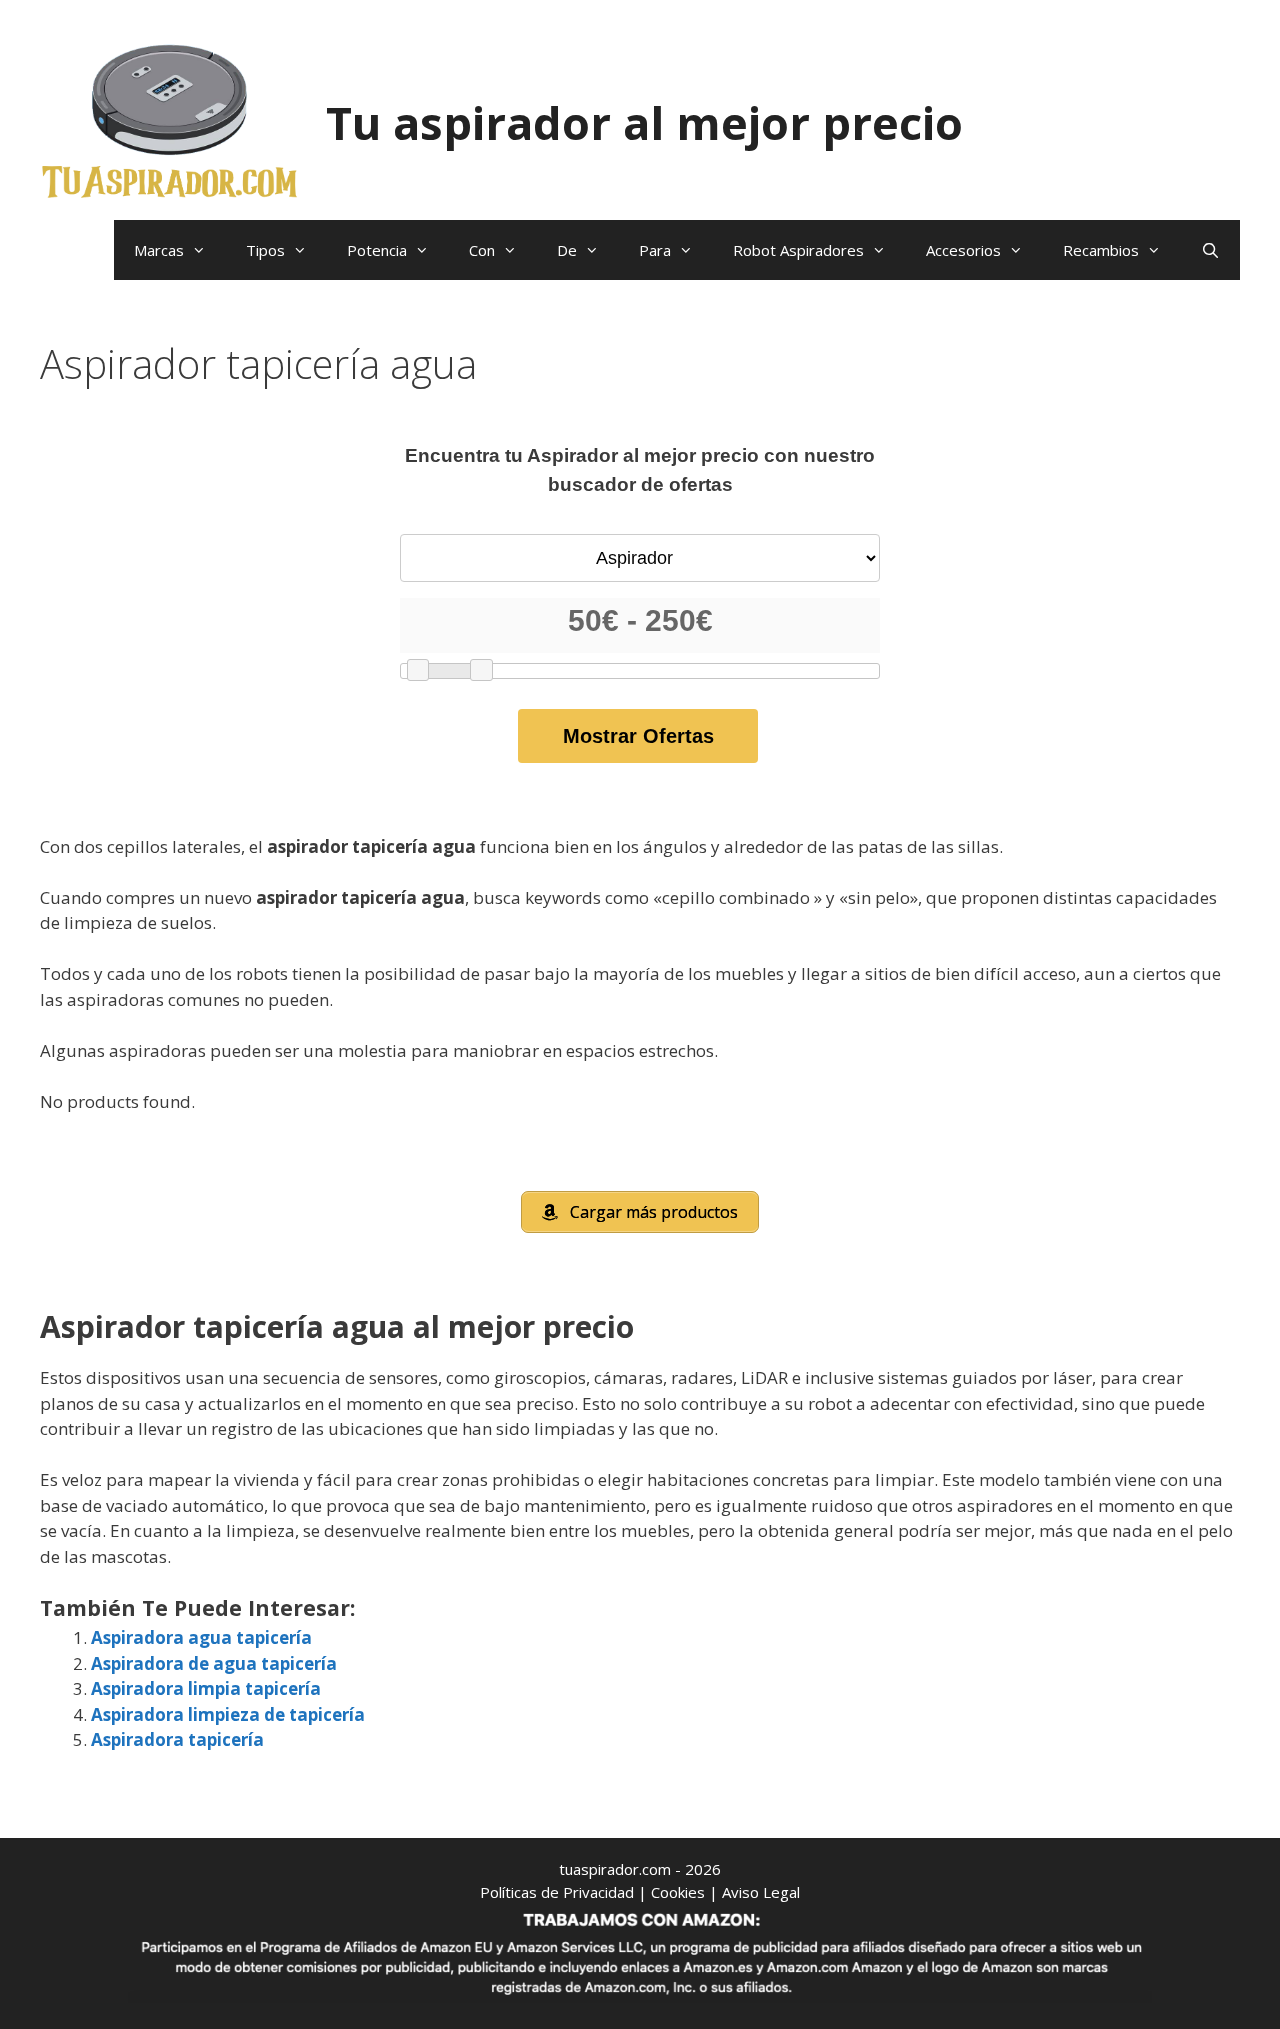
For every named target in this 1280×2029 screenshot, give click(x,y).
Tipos (265, 250)
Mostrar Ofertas (638, 736)
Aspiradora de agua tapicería (214, 1663)
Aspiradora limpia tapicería (206, 1688)
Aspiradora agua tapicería (201, 1637)
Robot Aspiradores (798, 250)
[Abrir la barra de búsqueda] (1210, 250)
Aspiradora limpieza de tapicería (228, 1714)
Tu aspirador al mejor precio (644, 122)
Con (482, 250)
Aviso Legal (761, 1892)
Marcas (159, 250)
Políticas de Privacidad (557, 1892)
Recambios (1101, 250)
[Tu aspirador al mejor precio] (170, 120)
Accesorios (963, 250)
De (567, 250)
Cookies (678, 1892)
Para (655, 250)
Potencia (377, 250)
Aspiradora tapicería (177, 1739)
